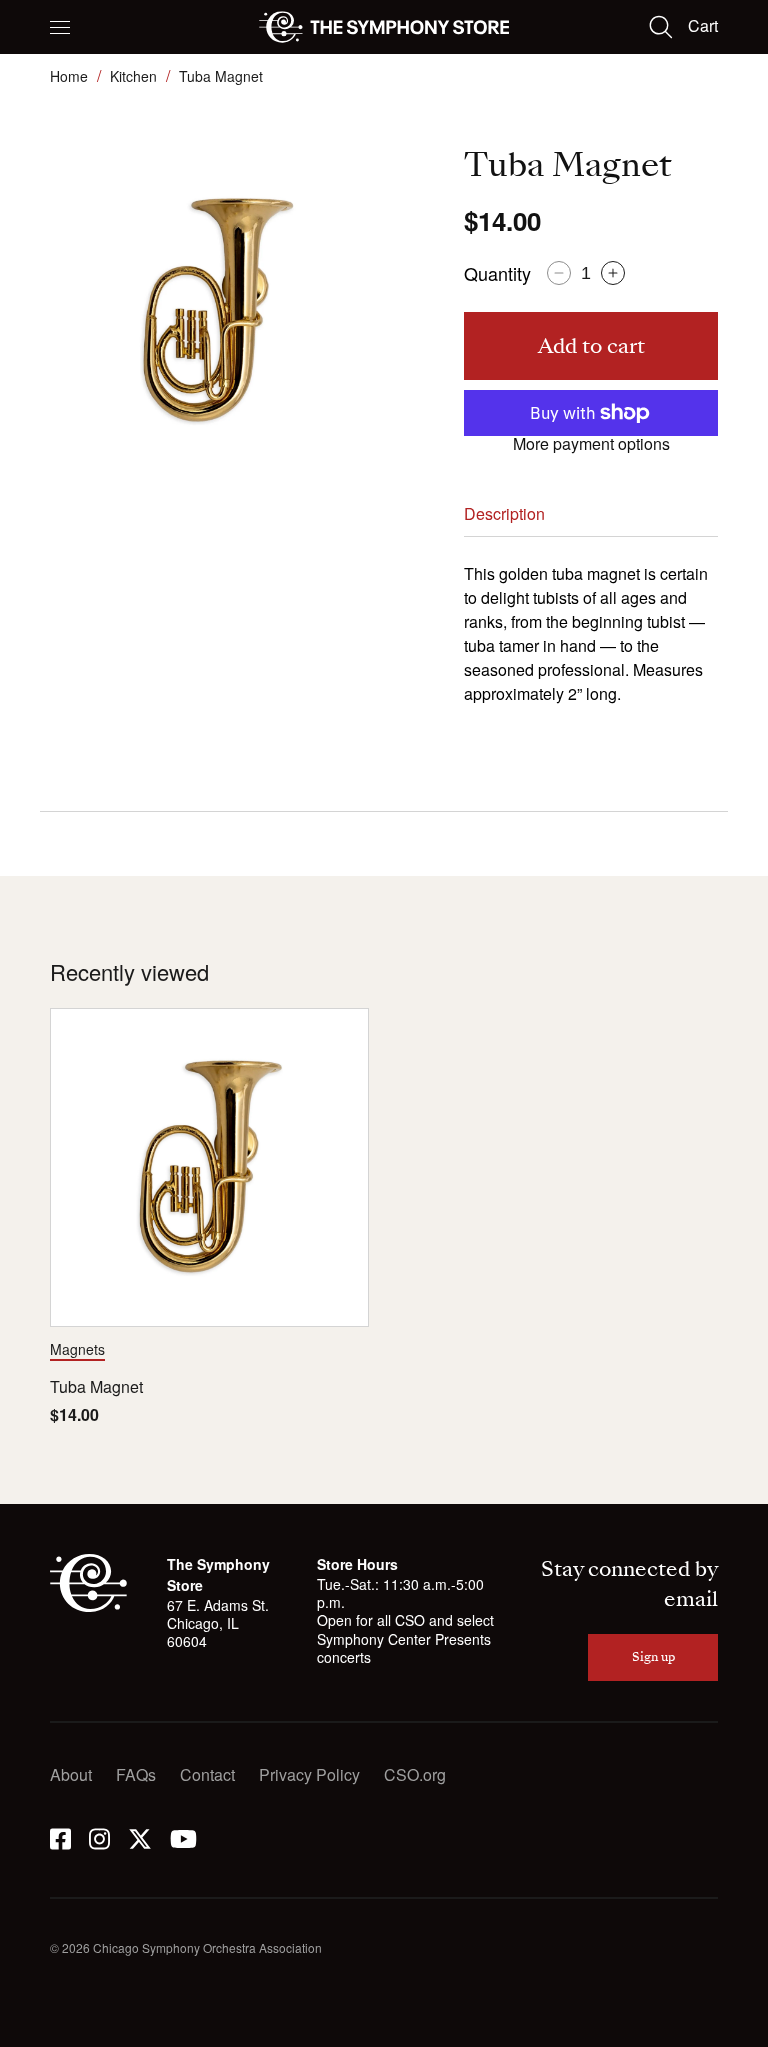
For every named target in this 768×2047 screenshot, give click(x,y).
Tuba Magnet (96, 1387)
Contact (207, 1774)
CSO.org (415, 1774)
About (71, 1774)
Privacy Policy (309, 1774)
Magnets (77, 1349)
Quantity (497, 273)
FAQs (136, 1774)
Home (69, 76)
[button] (60, 27)
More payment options (591, 444)
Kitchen (133, 76)
